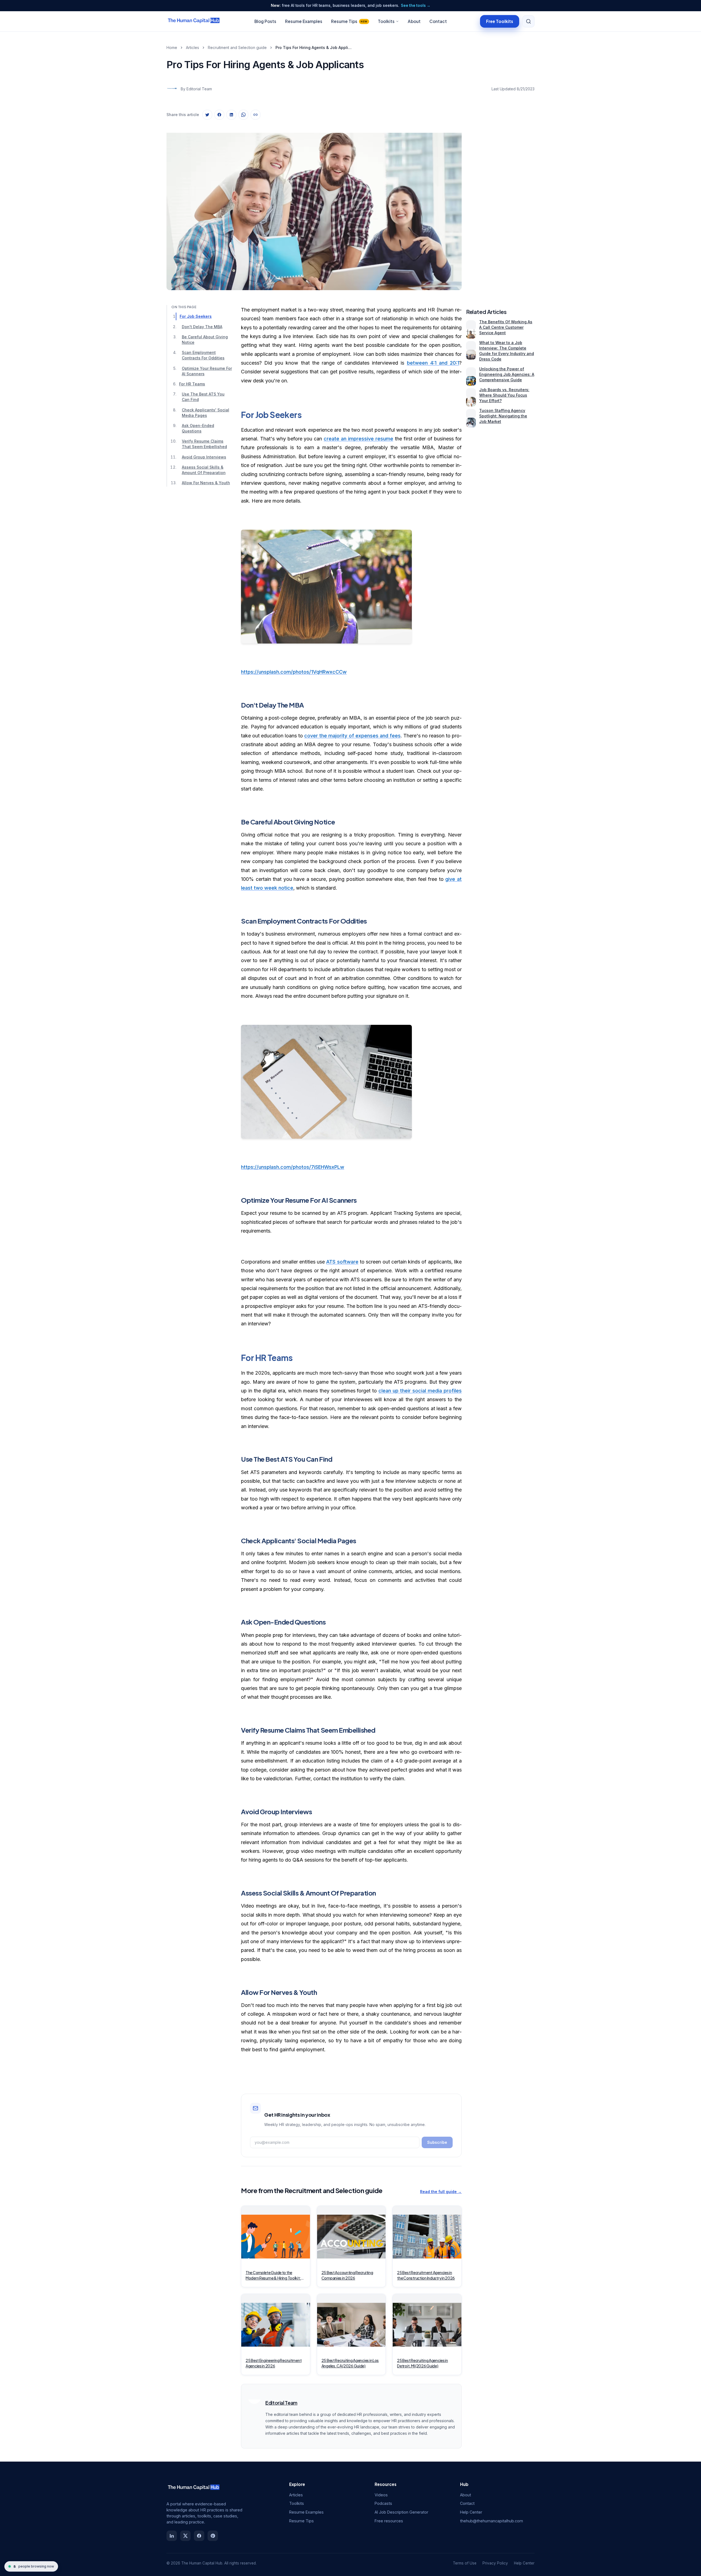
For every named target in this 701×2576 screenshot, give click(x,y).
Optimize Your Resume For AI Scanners (207, 371)
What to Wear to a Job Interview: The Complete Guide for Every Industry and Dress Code (507, 351)
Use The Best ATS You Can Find (203, 397)
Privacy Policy (495, 2563)
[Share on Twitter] (207, 115)
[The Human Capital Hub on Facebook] (199, 2536)
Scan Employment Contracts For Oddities (203, 355)
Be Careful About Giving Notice (205, 340)
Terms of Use (465, 2563)
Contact (438, 21)
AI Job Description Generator (401, 2512)
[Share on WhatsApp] (243, 115)
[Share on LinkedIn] (231, 115)
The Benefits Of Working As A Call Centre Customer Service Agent (506, 327)
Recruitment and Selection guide (237, 47)
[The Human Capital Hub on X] (185, 2536)
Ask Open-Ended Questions (198, 428)
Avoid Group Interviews (204, 457)
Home (172, 47)
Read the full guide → (441, 2192)
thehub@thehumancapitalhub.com (492, 2521)
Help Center (471, 2512)
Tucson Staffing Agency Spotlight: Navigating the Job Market (503, 416)
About (414, 21)
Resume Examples (304, 21)
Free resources (389, 2521)
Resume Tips (349, 21)
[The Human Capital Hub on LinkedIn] (172, 2536)
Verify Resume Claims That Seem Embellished (204, 444)
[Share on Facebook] (219, 115)
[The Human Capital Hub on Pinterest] (213, 2536)
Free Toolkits (500, 21)
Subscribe (437, 2142)
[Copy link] (255, 115)
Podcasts (383, 2503)
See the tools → (416, 5)
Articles (193, 47)
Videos (381, 2495)
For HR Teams (192, 384)
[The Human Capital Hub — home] (194, 21)
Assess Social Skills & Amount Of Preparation (204, 470)
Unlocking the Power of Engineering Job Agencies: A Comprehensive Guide (507, 374)
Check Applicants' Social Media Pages (206, 412)
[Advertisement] (500, 206)
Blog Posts (265, 21)
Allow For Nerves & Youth (206, 483)
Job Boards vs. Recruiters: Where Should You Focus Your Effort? (504, 395)
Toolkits (386, 21)
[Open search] (528, 21)
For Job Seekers (196, 316)
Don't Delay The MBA (202, 326)
